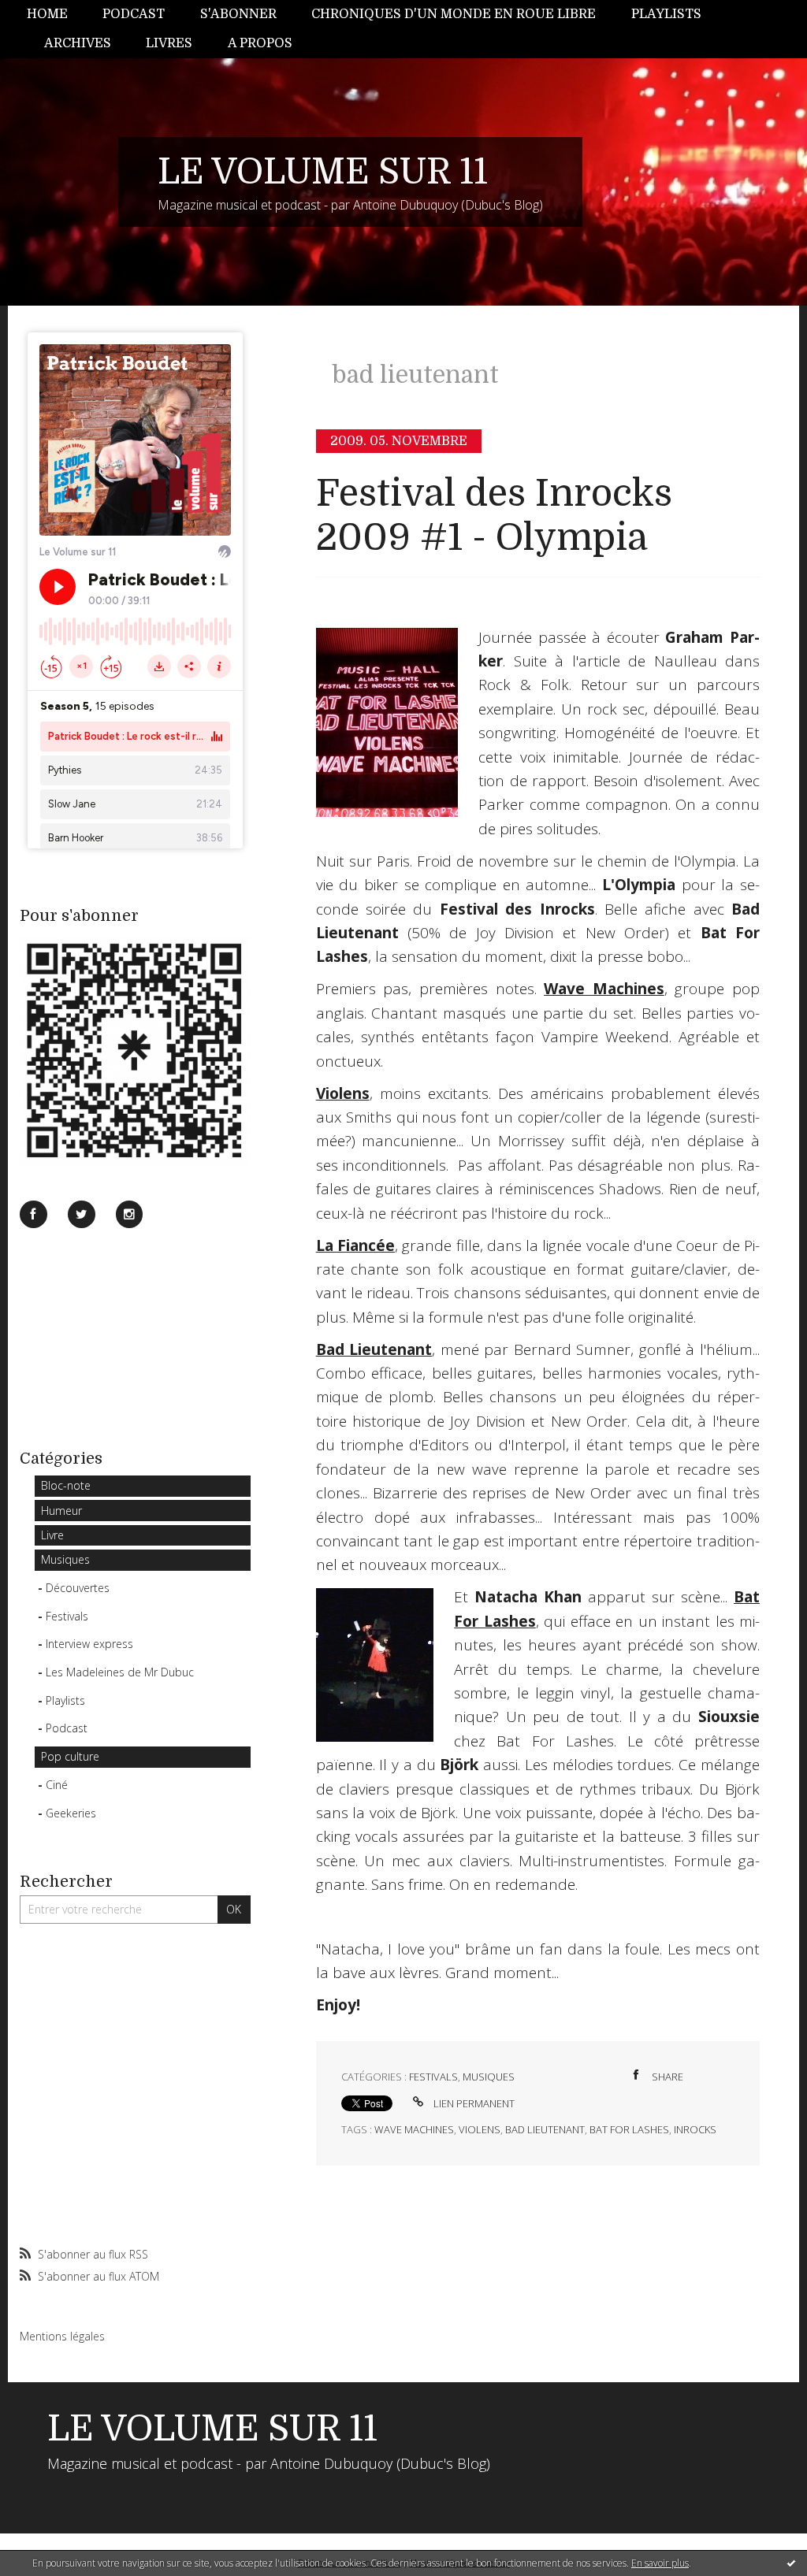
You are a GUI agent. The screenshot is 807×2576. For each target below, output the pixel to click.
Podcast (134, 14)
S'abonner (238, 14)
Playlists (666, 14)
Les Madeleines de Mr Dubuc (120, 1672)
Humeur (61, 1511)
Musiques (65, 1559)
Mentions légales (62, 2336)
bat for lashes (629, 2129)
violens (480, 2129)
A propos (260, 43)
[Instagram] (130, 1214)
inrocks (695, 2129)
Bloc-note (66, 1485)
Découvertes (78, 1588)
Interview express (89, 1644)
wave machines (414, 2129)
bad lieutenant (545, 2129)
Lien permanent (473, 2103)
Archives (78, 43)
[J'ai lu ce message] (791, 2563)
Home (47, 14)
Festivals (67, 1616)
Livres (169, 43)
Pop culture (70, 1756)
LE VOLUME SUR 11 (323, 172)
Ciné (57, 1785)
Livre (52, 1535)
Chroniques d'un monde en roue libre (454, 14)
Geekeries (71, 1813)
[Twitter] (82, 1214)
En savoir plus (660, 2563)
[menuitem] (56, 15)
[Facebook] (33, 1214)
